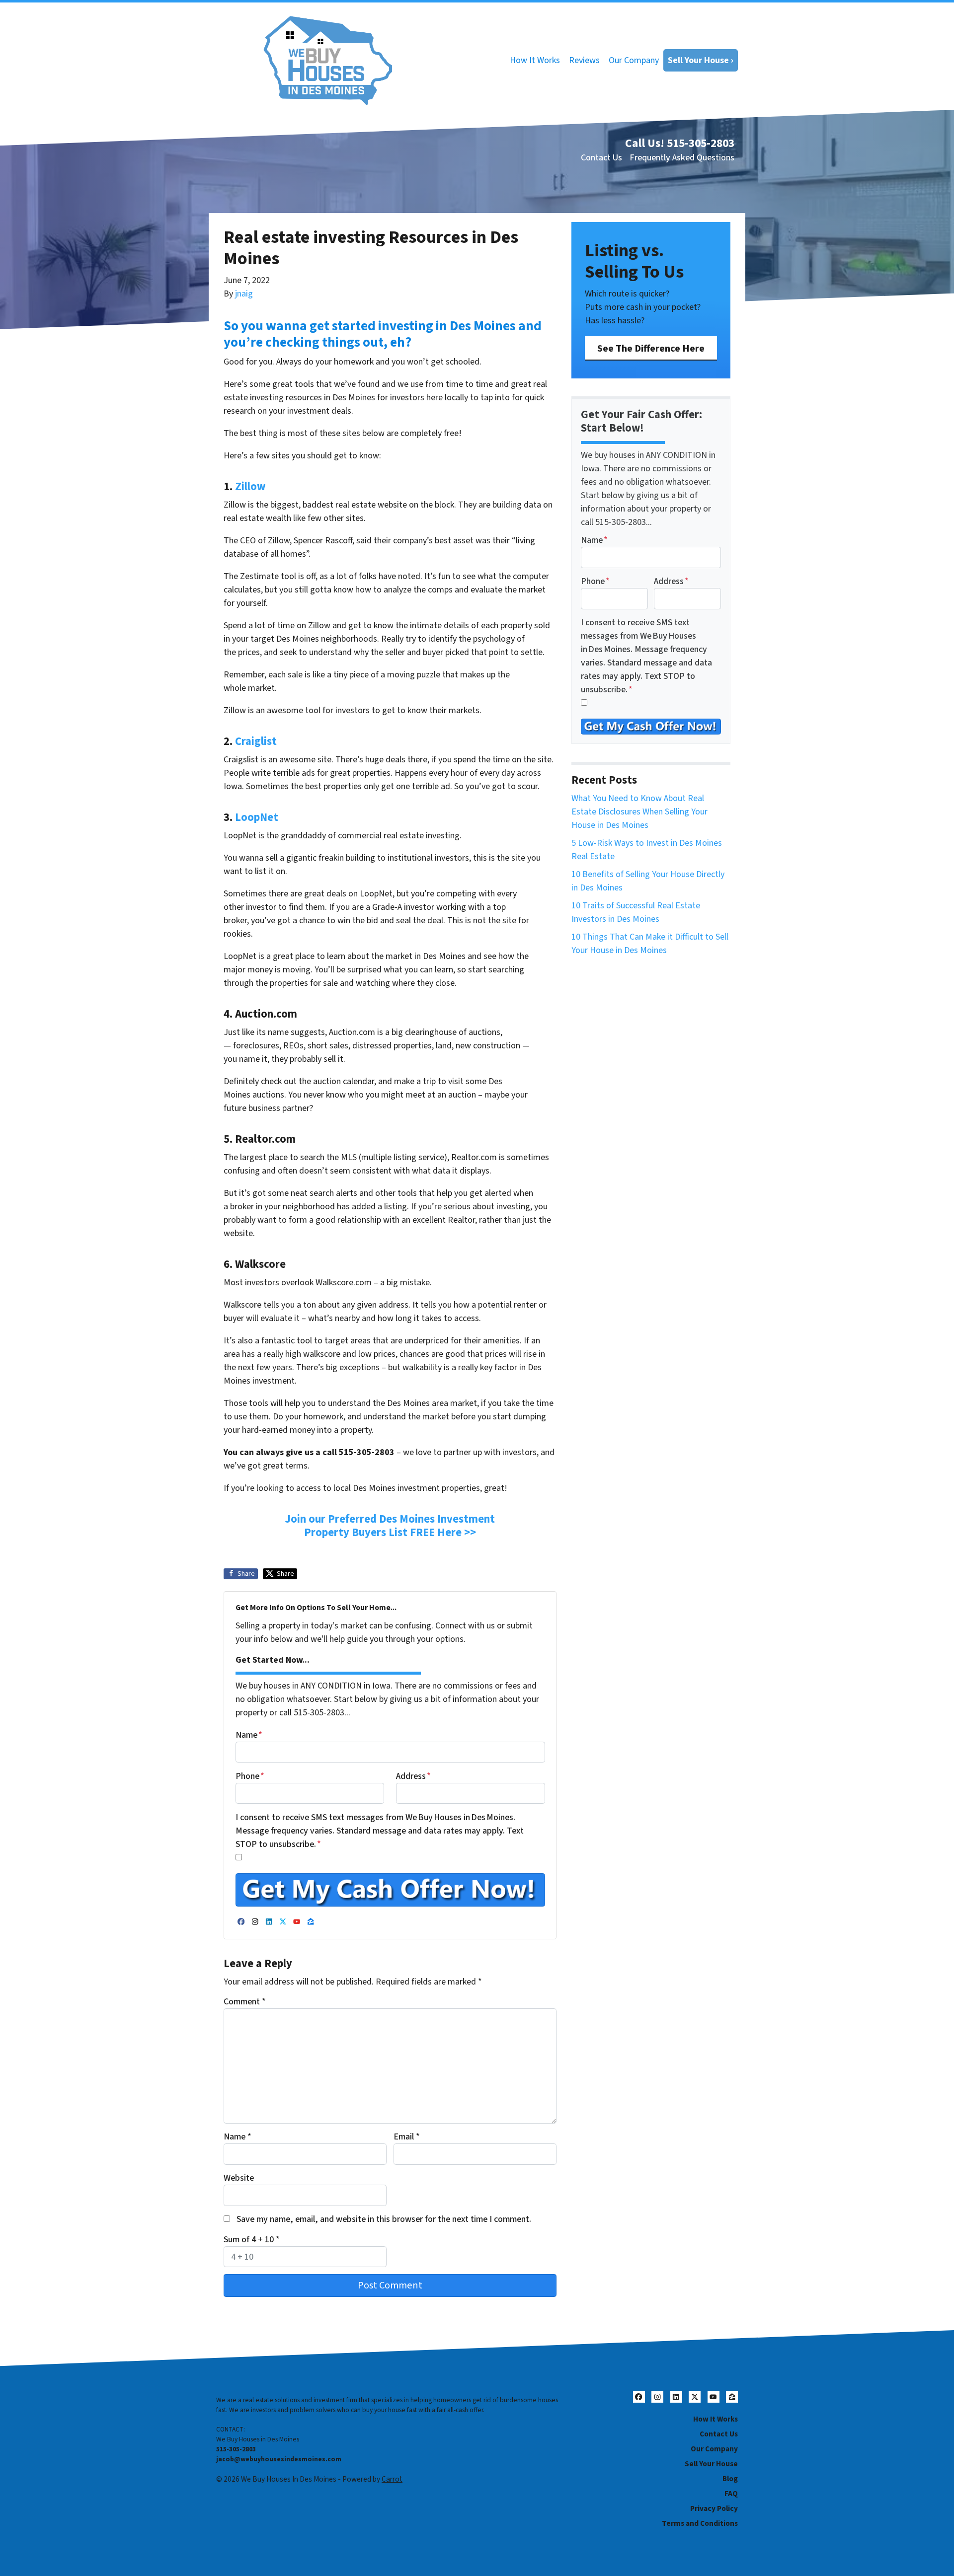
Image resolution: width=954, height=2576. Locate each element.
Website (239, 2178)
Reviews (584, 60)
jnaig (244, 294)
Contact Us (601, 158)
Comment (245, 2002)
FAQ (731, 2494)
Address (413, 1776)
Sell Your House (711, 2464)
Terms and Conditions (700, 2523)
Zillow (250, 487)
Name (249, 1735)
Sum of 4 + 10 (252, 2240)
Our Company (634, 60)
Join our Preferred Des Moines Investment (390, 1519)
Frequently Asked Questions (682, 158)
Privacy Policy (714, 2508)
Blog (730, 2479)
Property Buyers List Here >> (390, 1533)
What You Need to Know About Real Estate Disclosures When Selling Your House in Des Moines (639, 812)
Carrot (392, 2479)
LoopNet (257, 817)
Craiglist (256, 741)
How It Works (535, 60)
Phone (250, 1776)
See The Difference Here (651, 348)
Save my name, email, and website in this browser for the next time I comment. (384, 2219)
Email (407, 2137)
